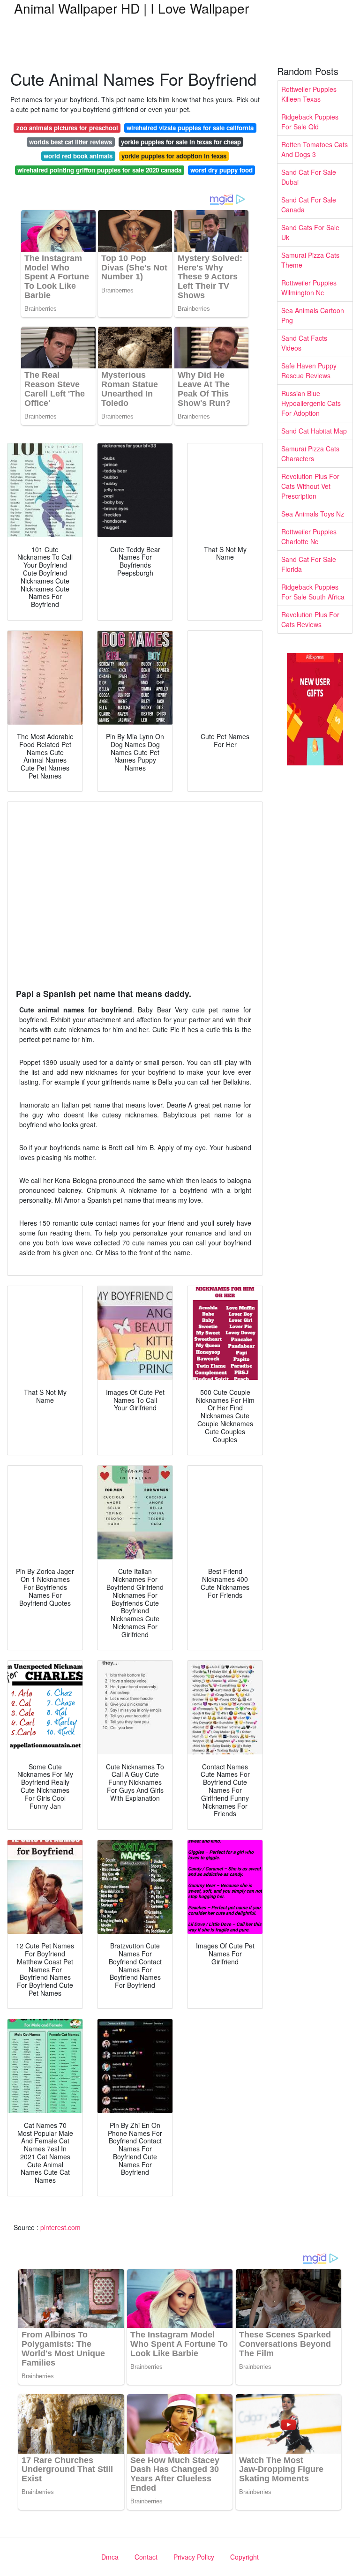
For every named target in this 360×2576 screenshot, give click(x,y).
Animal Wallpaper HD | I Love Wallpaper (131, 8)
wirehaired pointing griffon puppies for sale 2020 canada (99, 170)
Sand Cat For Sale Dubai (309, 177)
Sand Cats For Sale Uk (310, 232)
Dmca (110, 2557)
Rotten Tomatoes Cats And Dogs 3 (315, 149)
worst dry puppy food (221, 170)
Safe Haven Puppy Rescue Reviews (309, 371)
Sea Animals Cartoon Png (313, 315)
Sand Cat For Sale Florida (309, 564)
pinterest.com (60, 2227)
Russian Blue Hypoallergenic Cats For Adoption (311, 403)
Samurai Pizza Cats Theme (310, 260)
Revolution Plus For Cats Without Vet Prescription (310, 486)
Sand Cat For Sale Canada (309, 205)
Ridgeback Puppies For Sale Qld (310, 122)
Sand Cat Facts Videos (304, 343)
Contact (146, 2557)
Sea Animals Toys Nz (313, 514)
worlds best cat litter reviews (71, 142)
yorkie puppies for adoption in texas (174, 156)
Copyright (244, 2557)
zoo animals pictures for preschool (67, 128)
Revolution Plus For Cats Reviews (310, 619)
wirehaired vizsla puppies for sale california (190, 128)
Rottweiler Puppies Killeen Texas (309, 94)
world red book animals (78, 156)
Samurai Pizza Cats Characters (310, 453)
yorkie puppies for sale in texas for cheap (181, 142)
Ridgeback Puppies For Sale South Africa (313, 592)
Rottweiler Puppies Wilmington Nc (309, 288)
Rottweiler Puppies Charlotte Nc (309, 536)
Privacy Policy (194, 2557)
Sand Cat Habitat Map (314, 431)
